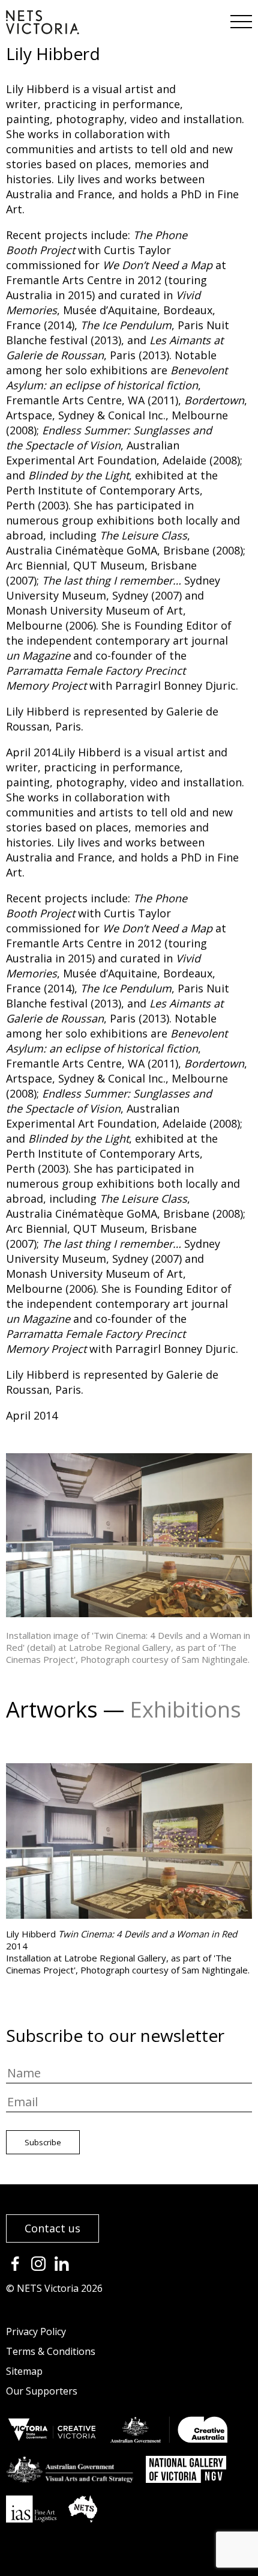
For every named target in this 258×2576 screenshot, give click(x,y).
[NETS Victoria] (43, 30)
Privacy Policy (36, 2331)
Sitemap (24, 2371)
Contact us (52, 2228)
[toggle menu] (240, 18)
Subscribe (43, 2142)
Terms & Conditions (51, 2351)
